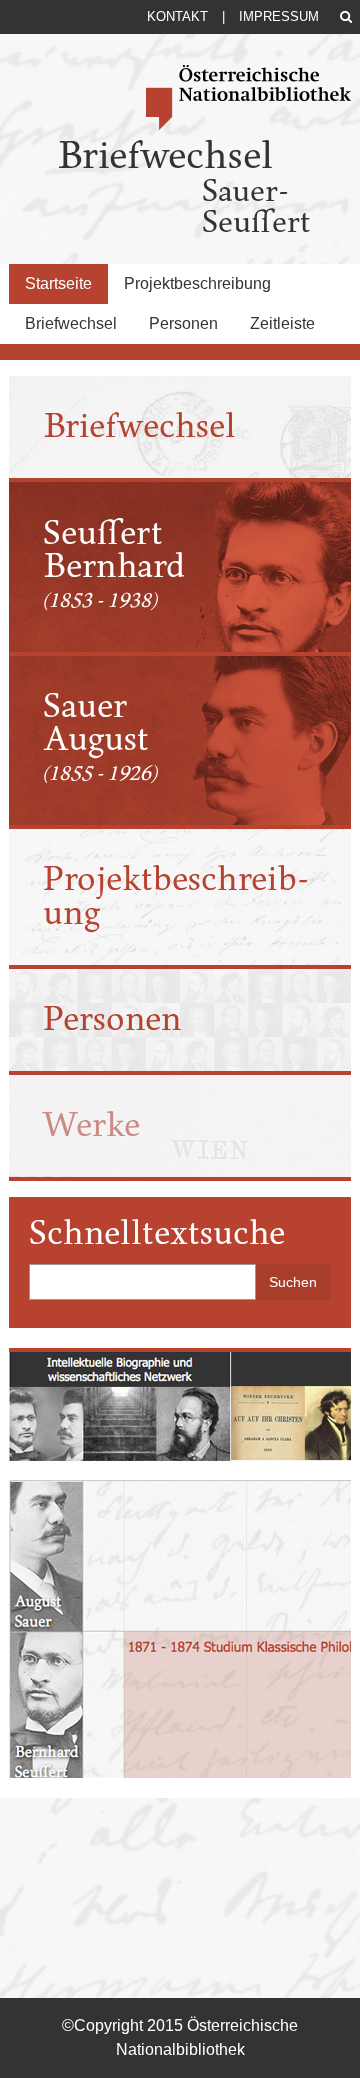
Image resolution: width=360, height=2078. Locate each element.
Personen (183, 323)
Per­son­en (112, 1019)
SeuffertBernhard (114, 563)
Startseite (58, 283)
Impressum (279, 16)
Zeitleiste (282, 323)
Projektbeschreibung (197, 283)
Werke (91, 1125)
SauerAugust (99, 736)
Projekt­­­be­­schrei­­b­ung (176, 896)
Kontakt (177, 16)
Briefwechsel (71, 323)
